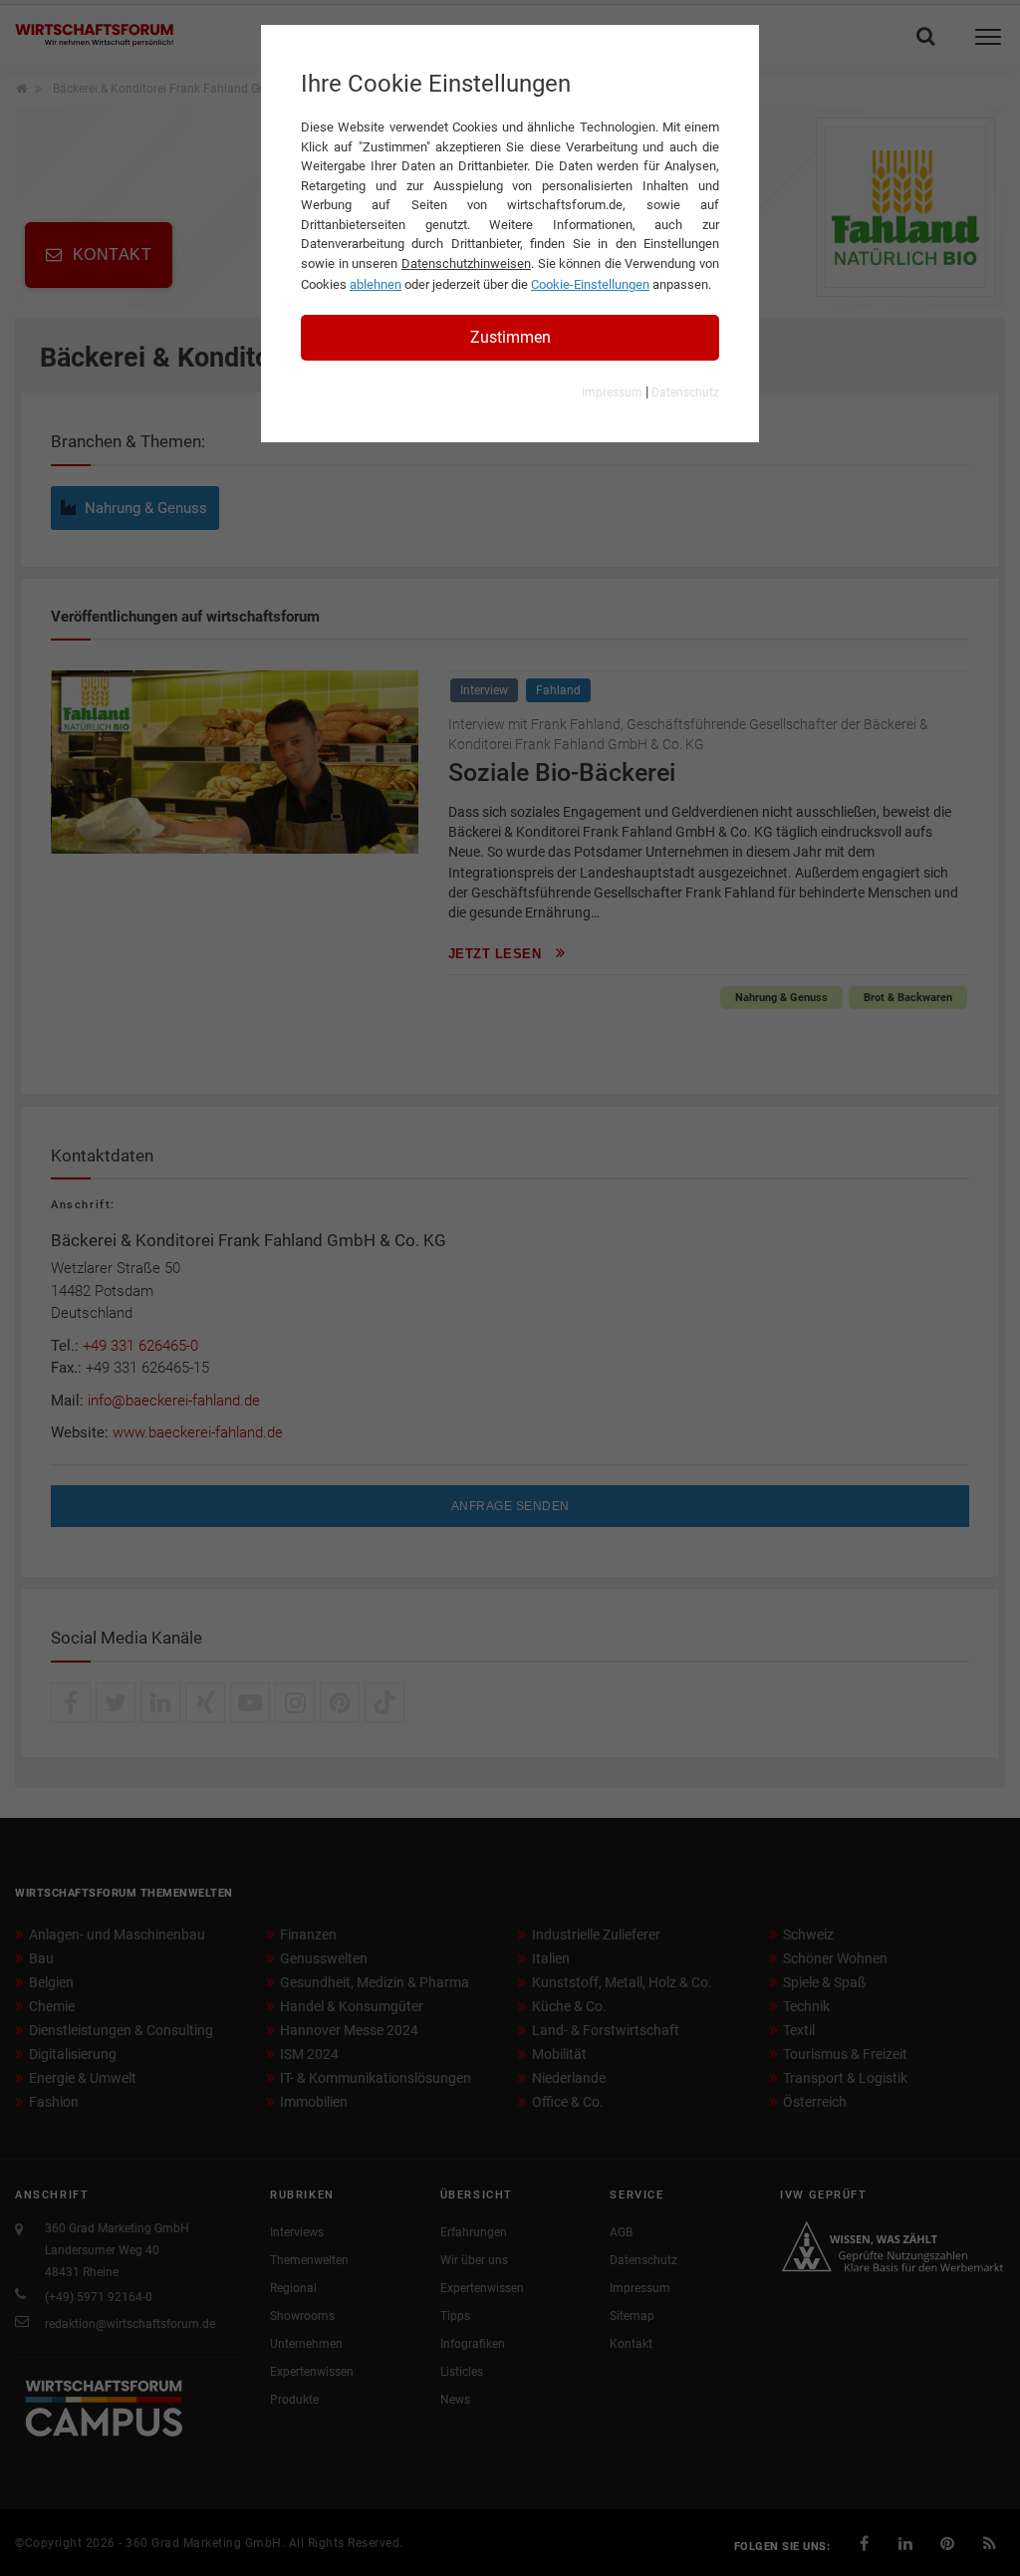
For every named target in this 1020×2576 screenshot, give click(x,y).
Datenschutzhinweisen (466, 263)
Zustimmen (510, 337)
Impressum (612, 392)
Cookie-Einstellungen (590, 284)
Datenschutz (685, 392)
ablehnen (376, 284)
